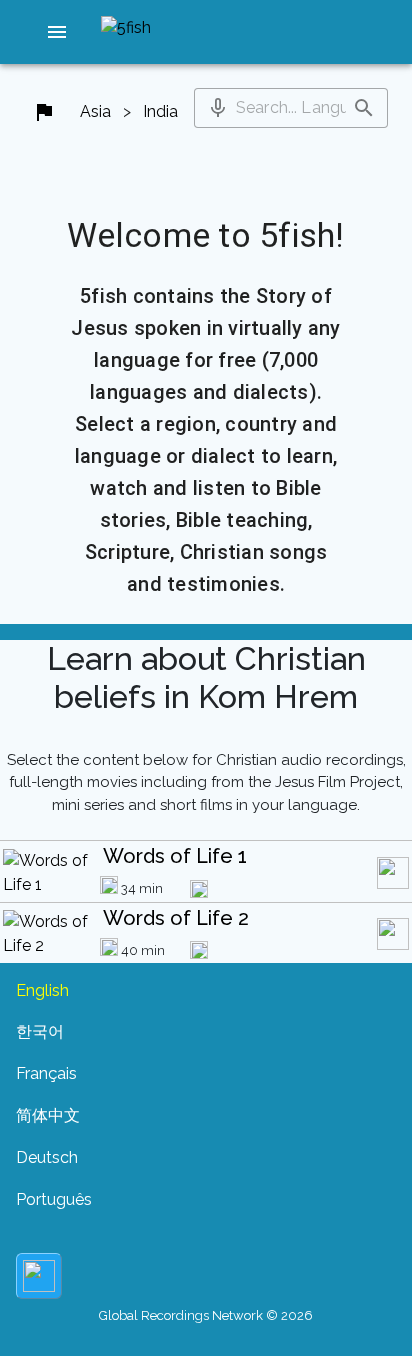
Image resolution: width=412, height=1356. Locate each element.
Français (46, 1073)
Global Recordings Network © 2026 (206, 1315)
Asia (95, 111)
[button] (57, 32)
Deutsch (47, 1157)
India (160, 111)
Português (54, 1199)
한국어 (40, 1031)
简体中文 (48, 1115)
